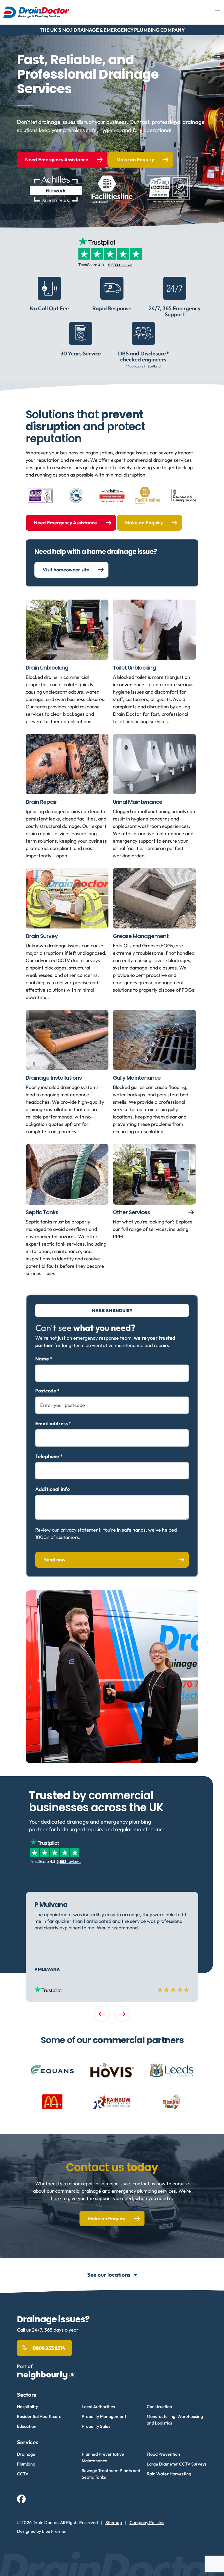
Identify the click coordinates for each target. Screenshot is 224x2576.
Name (44, 1359)
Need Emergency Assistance (57, 160)
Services (28, 2442)
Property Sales (96, 2426)
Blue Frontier (54, 2531)
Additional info (52, 1489)
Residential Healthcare (39, 2416)
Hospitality (27, 2406)
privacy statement (80, 1530)
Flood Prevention (163, 2454)
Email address (53, 1424)
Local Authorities (98, 2406)
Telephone (49, 1456)
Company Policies (147, 2522)
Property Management (104, 2416)
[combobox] (112, 1405)
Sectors (26, 2395)
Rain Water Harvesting (169, 2474)
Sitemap (114, 2522)
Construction (159, 2406)
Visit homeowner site (66, 570)
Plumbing (26, 2464)
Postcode (48, 1391)
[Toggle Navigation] (218, 12)
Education (27, 2426)
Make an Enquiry (135, 160)
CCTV (23, 2474)
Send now (55, 1560)
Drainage (26, 2454)
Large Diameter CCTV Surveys (177, 2464)
